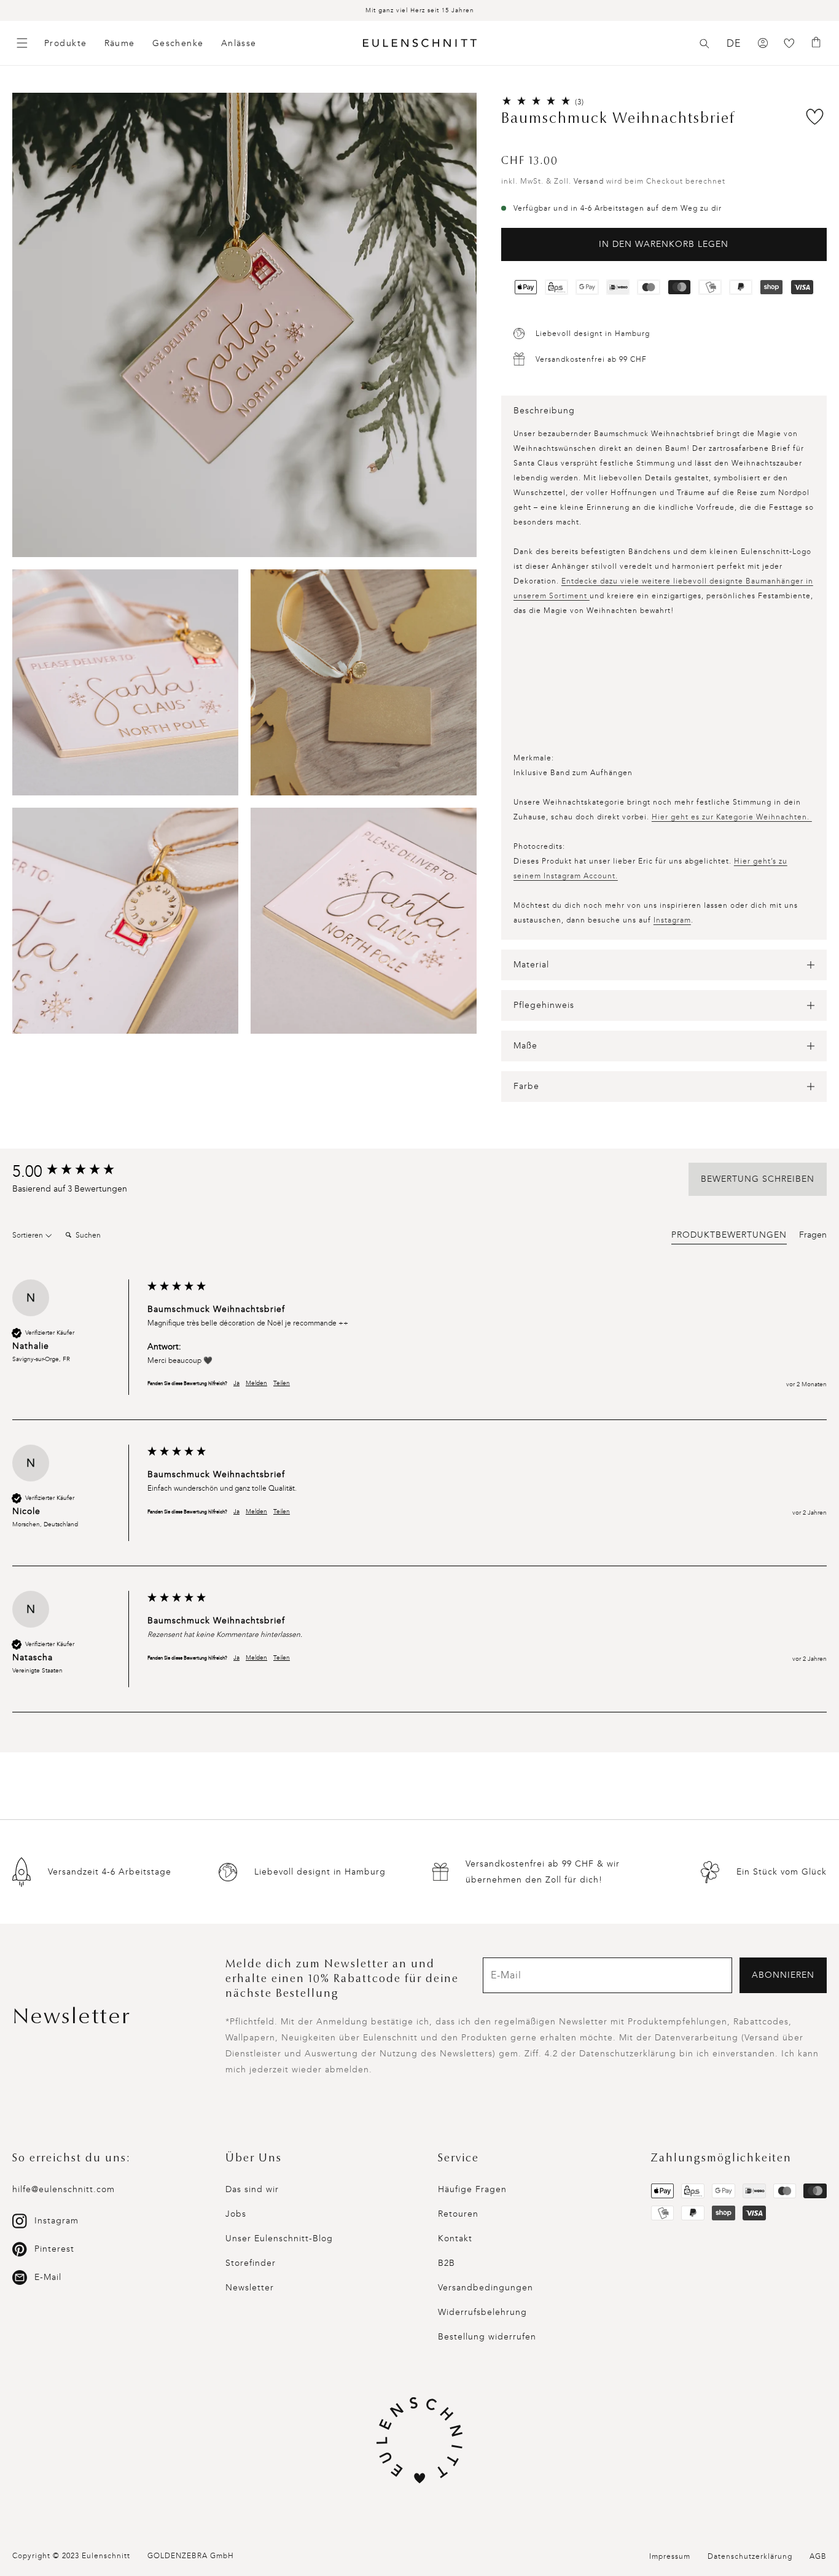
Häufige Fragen (472, 2189)
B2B (447, 2263)
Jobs (236, 2214)
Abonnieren (783, 1975)
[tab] (729, 1237)
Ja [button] (236, 1383)
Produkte (66, 43)
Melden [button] (256, 1383)
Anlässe (239, 43)
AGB (818, 2556)
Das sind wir (252, 2189)
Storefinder (251, 2263)
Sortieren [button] (29, 1235)
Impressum (670, 2556)
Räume (120, 43)
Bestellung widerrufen (487, 2337)
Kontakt (455, 2238)
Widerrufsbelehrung (482, 2312)
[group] (77, 1172)
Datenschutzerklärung (750, 2556)
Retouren (458, 2214)
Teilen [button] (282, 1383)
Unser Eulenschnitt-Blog (279, 2238)
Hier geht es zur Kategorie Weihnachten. (732, 817)
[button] (704, 44)
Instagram (672, 920)
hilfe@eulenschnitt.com (64, 2189)
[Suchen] (704, 44)
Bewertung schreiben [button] (758, 1179)
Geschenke (178, 43)
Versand (589, 181)
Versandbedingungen (486, 2288)
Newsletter (250, 2288)
